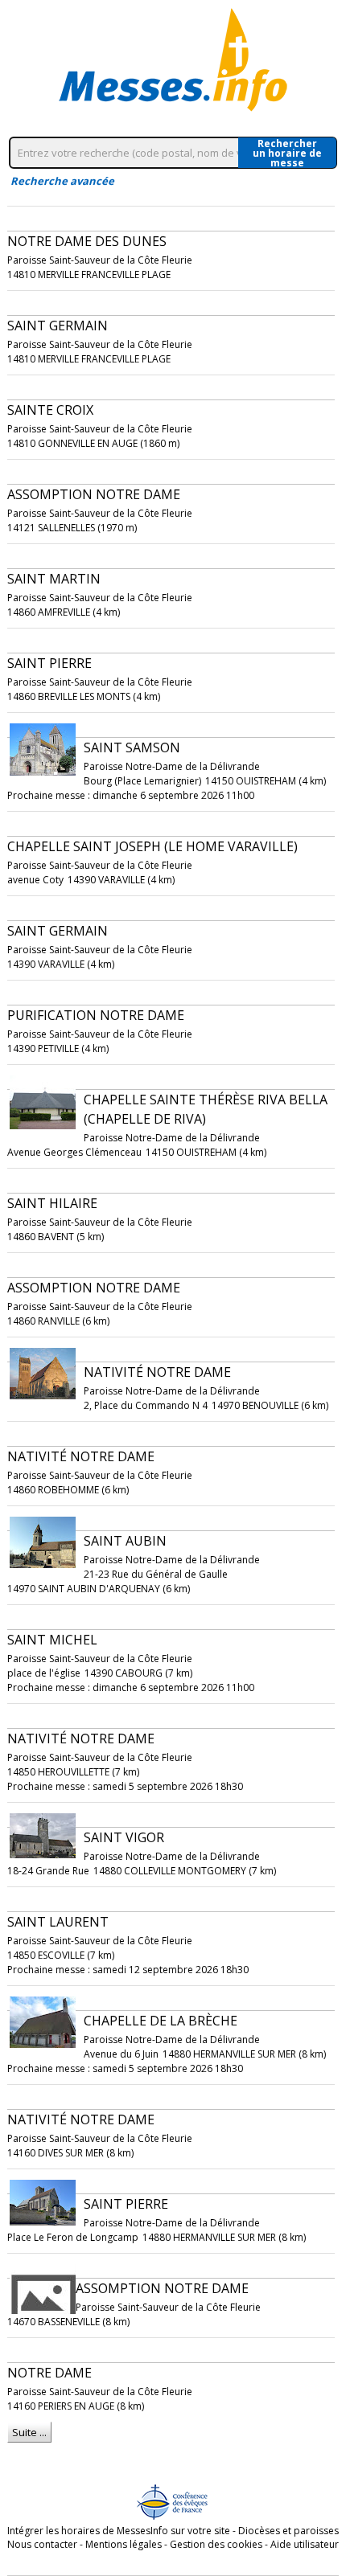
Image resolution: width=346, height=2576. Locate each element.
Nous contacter (42, 2544)
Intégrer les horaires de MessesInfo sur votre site (119, 2531)
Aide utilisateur (305, 2544)
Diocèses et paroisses (288, 2531)
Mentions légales (124, 2544)
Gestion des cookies (216, 2544)
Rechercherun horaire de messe (287, 153)
